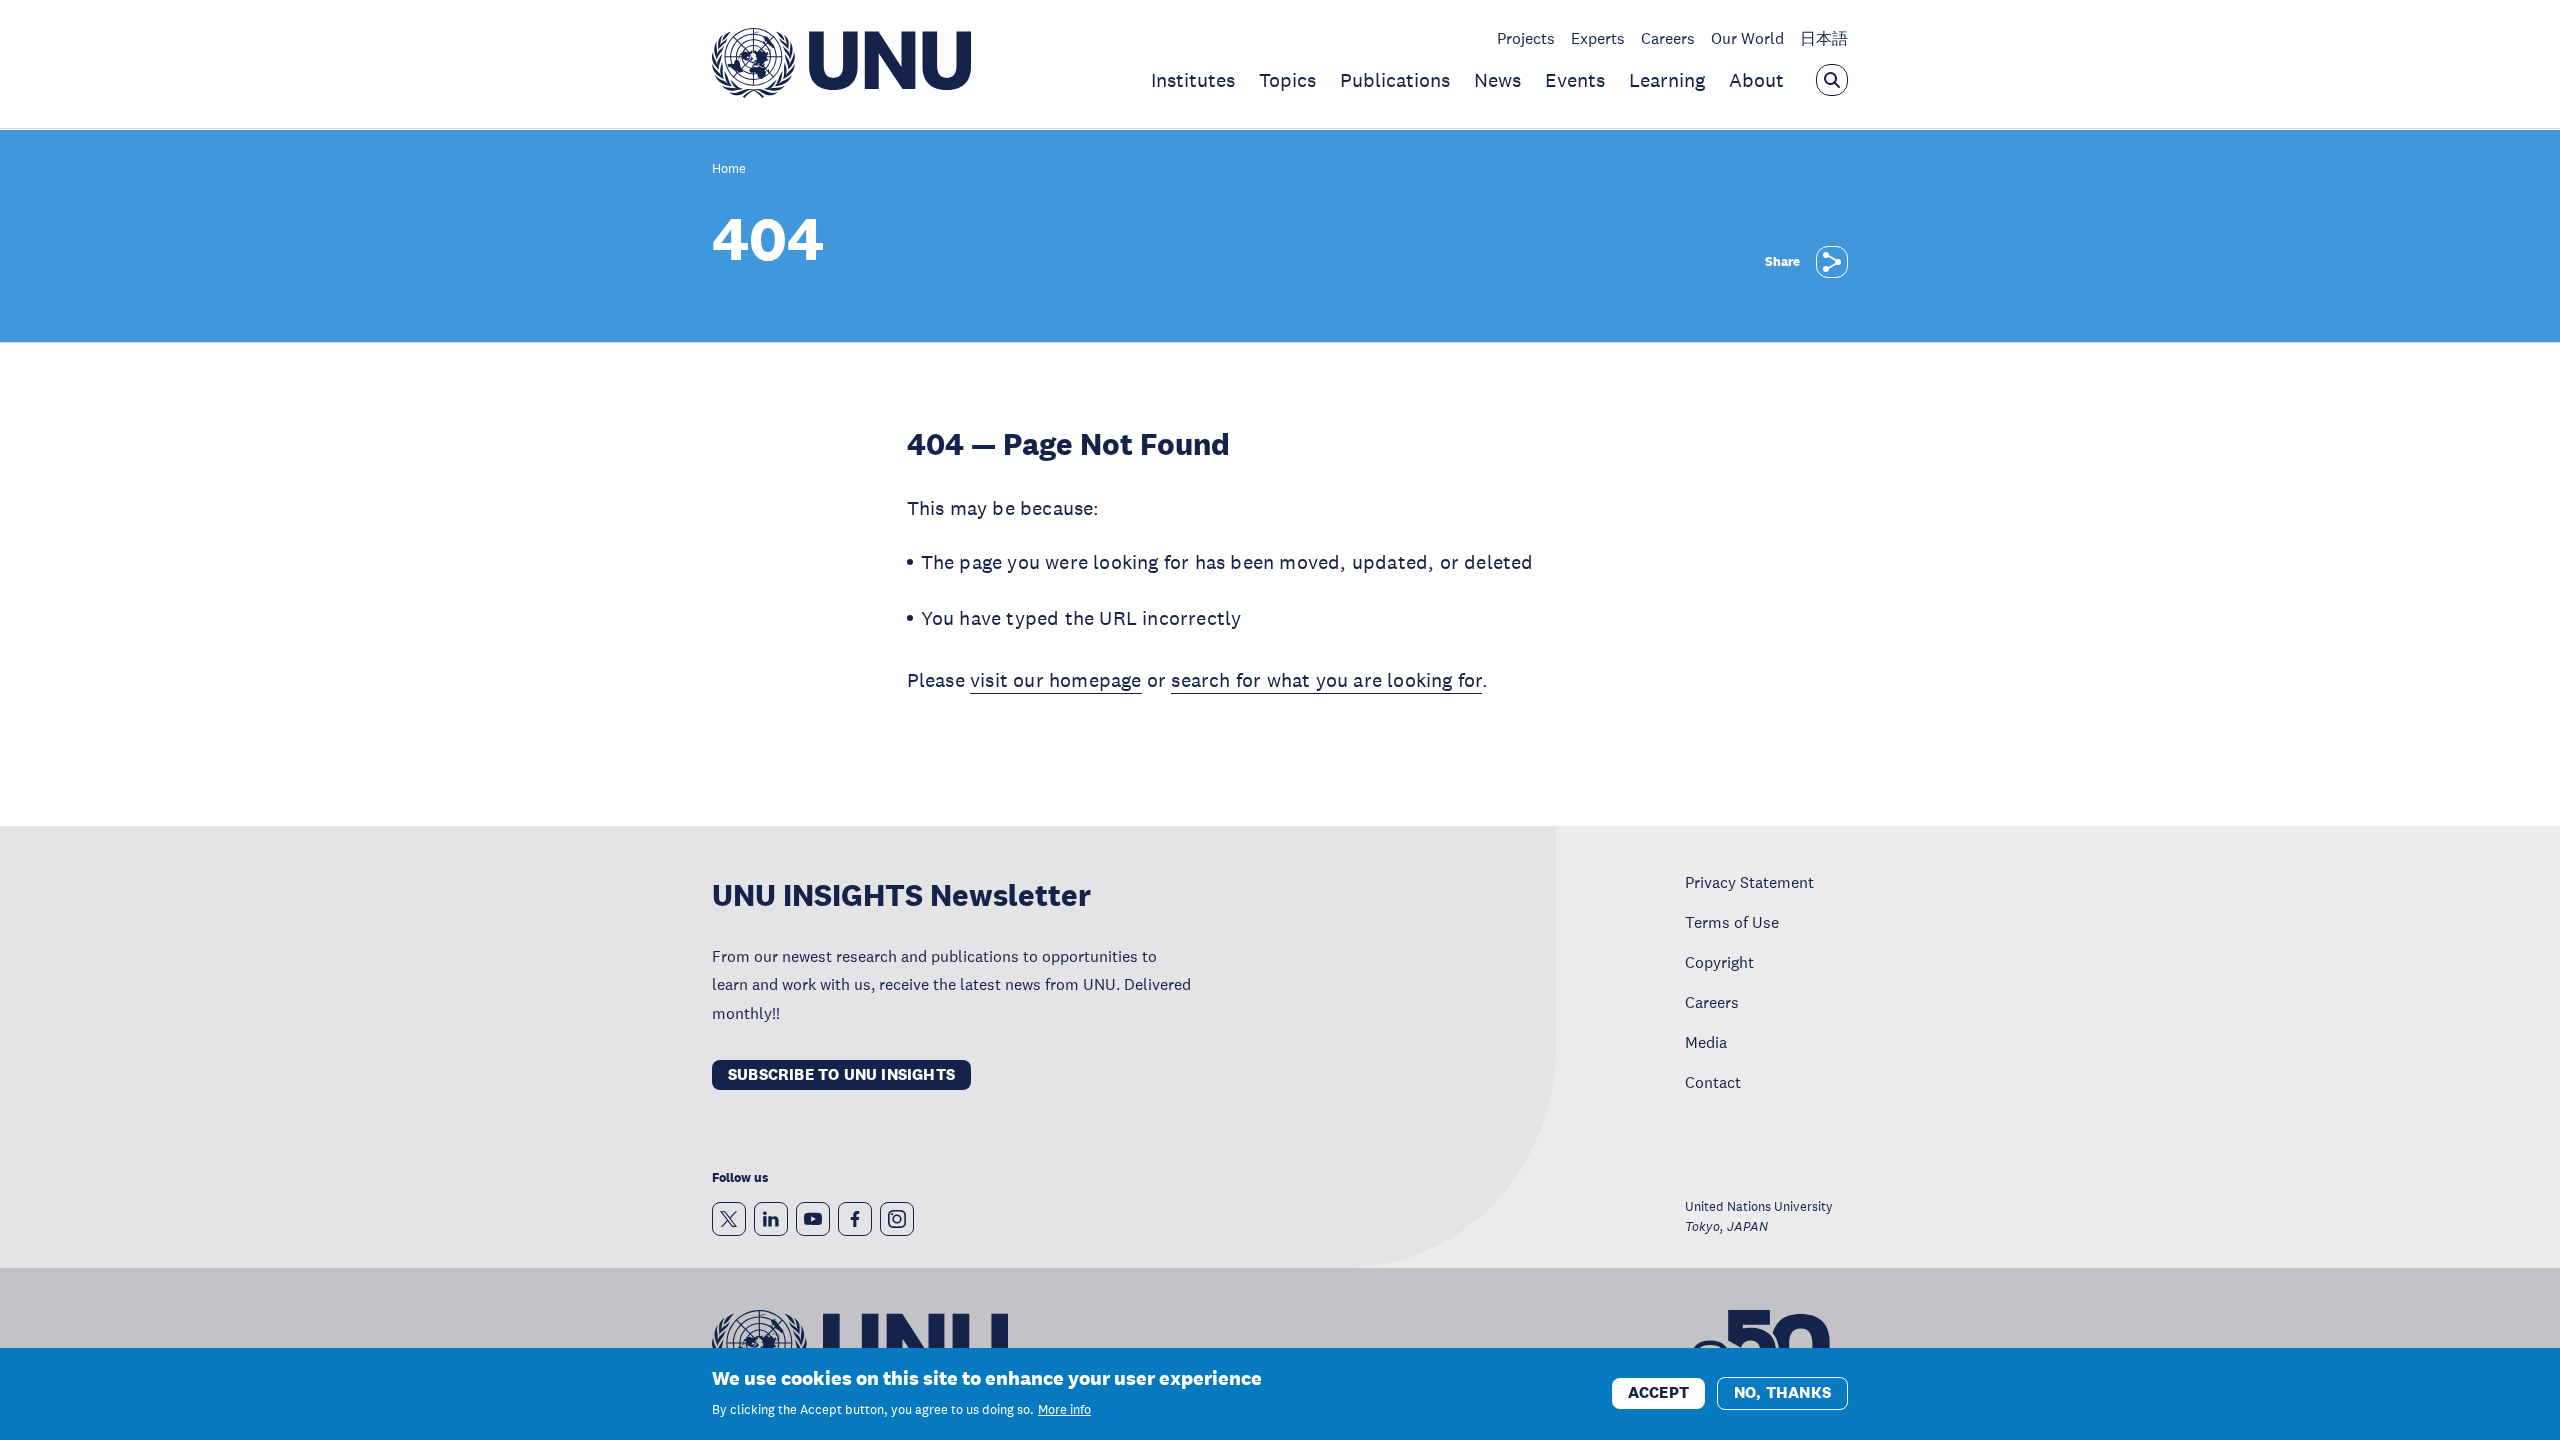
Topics (1287, 80)
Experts (1598, 38)
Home (729, 169)
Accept (1658, 1392)
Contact (1713, 1082)
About (1756, 80)
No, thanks (1782, 1392)
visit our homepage (1056, 680)
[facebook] (855, 1219)
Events (1575, 80)
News (1497, 80)
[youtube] (813, 1219)
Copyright (1719, 962)
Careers (1668, 38)
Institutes (1193, 80)
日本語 (1824, 38)
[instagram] (897, 1219)
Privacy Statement (1749, 882)
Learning (1667, 80)
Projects (1526, 38)
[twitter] (729, 1219)
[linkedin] (771, 1219)
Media (1706, 1042)
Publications (1395, 80)
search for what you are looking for (1326, 680)
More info (1064, 1410)
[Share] (1832, 262)
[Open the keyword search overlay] (1832, 80)
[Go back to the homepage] (841, 92)
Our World (1747, 38)
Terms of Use (1732, 922)
